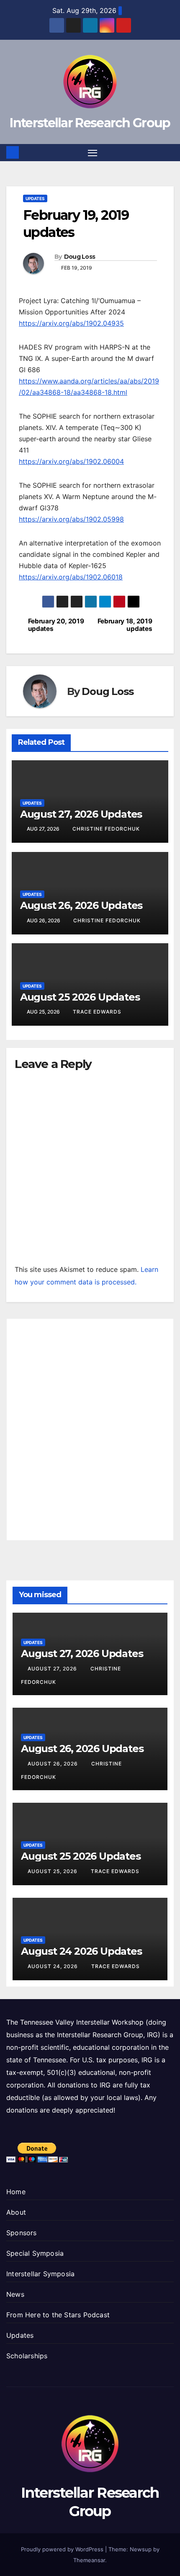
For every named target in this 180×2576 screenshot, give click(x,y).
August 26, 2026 (54, 1764)
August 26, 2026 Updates (81, 905)
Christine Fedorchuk (106, 829)
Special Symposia (35, 2253)
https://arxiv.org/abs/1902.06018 (71, 577)
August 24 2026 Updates (81, 1951)
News (15, 2294)
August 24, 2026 (54, 1966)
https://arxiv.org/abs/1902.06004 (71, 461)
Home (16, 2192)
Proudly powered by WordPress (63, 2549)
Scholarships (27, 2356)
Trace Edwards (97, 1012)
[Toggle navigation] (93, 153)
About (16, 2212)
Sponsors (22, 2233)
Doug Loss (80, 257)
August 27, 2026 (53, 1669)
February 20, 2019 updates (56, 625)
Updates (35, 198)
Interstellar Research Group (90, 123)
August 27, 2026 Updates (81, 814)
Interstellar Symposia (40, 2274)
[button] (169, 152)
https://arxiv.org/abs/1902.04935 (71, 323)
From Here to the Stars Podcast (58, 2315)
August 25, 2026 (53, 1871)
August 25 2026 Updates (80, 997)
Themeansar (89, 2560)
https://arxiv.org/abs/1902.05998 (71, 519)
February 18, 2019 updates (125, 625)
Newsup (141, 2549)
